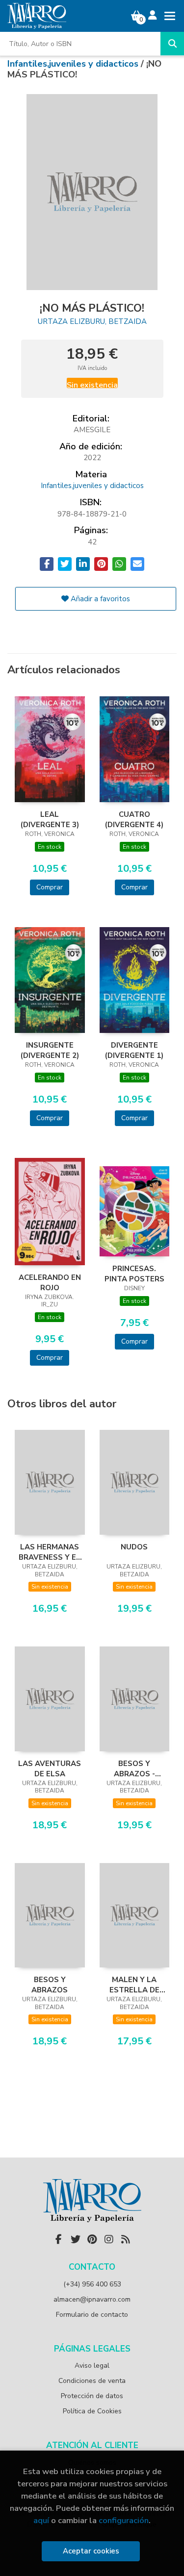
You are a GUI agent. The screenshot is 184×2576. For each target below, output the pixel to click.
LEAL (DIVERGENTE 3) (50, 819)
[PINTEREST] (92, 2239)
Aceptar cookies (91, 2551)
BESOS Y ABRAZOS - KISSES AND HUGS (134, 1768)
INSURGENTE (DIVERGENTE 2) (50, 1050)
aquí (41, 2520)
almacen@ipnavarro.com (92, 2299)
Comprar (50, 887)
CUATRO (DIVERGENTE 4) (134, 819)
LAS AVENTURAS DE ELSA (50, 1768)
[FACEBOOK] (59, 2239)
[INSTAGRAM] (109, 2239)
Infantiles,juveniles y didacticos (74, 64)
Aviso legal (92, 2366)
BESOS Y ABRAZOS (50, 1985)
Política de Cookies (92, 2411)
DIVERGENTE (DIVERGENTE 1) (134, 1050)
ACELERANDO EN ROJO (50, 1282)
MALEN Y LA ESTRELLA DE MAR (134, 1985)
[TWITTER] (76, 2239)
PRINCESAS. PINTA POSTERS (134, 1274)
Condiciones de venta (92, 2381)
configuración (124, 2520)
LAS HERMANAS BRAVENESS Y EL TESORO (50, 1552)
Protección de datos (92, 2396)
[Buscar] (172, 44)
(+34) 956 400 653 (92, 2284)
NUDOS (134, 1547)
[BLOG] (126, 2239)
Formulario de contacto (92, 2315)
